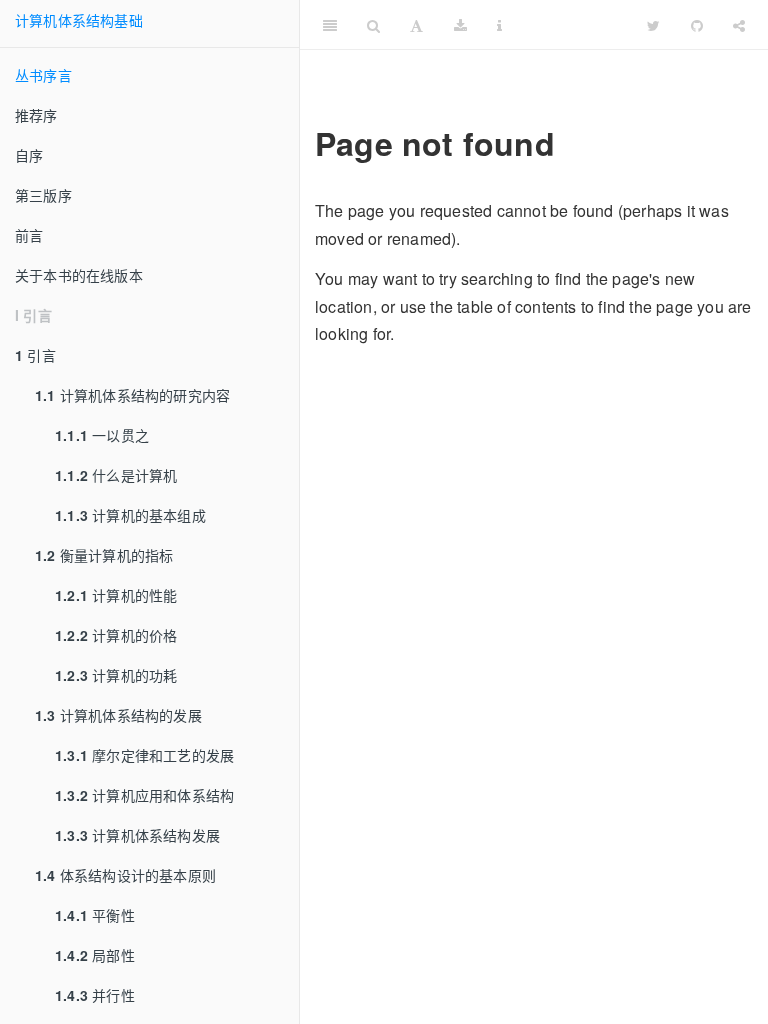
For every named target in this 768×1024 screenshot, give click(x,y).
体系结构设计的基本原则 (125, 875)
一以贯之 (102, 435)
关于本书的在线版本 (79, 275)
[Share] (739, 25)
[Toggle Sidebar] (330, 25)
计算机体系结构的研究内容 (132, 395)
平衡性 (95, 915)
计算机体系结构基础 (79, 20)
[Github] (697, 25)
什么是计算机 (116, 475)
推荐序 (36, 115)
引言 (35, 355)
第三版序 (43, 195)
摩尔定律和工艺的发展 (144, 755)
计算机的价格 (116, 635)
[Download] (460, 25)
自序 (29, 155)
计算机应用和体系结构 (144, 795)
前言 (29, 235)
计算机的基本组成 (130, 515)
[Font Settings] (416, 25)
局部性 (95, 955)
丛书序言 (43, 75)
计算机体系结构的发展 (118, 715)
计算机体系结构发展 (137, 835)
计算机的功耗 (116, 675)
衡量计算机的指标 (104, 555)
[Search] (373, 25)
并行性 (95, 995)
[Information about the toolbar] (499, 25)
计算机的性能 (116, 595)
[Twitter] (653, 25)
